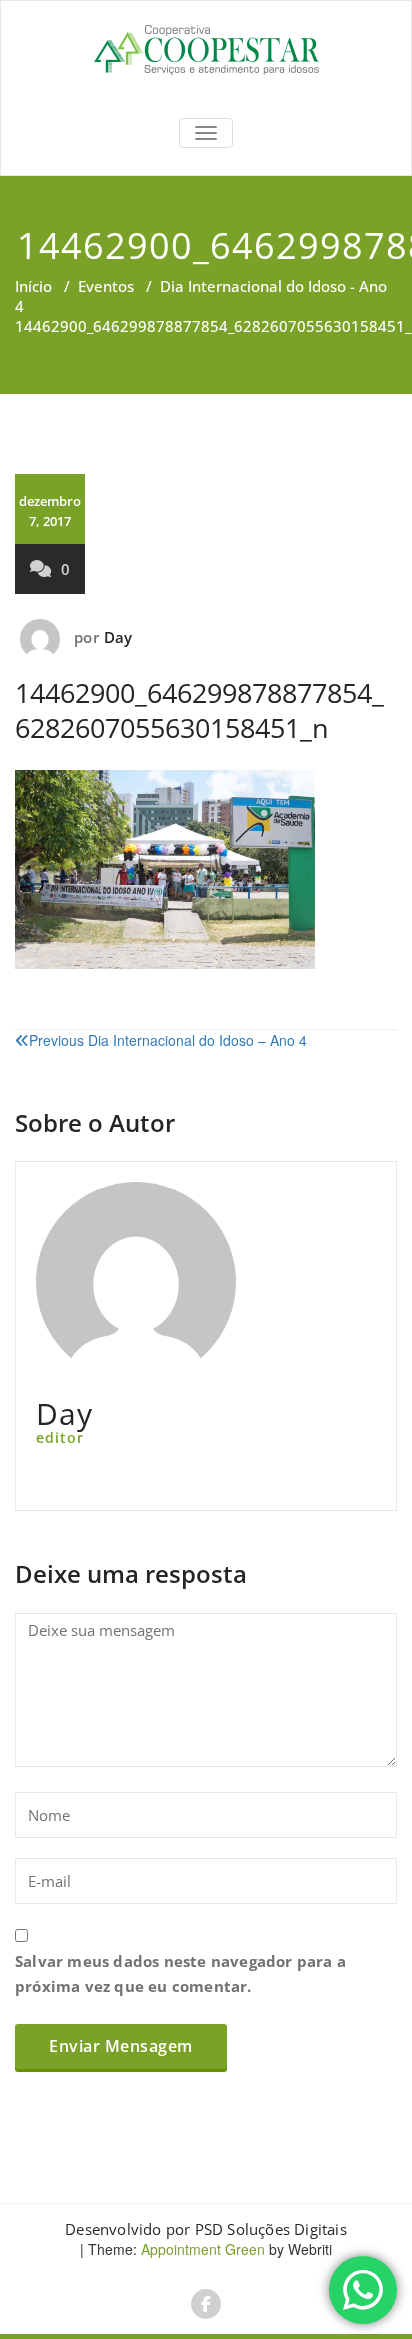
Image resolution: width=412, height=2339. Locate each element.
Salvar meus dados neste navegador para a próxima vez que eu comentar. (180, 1973)
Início (33, 286)
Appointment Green (201, 2249)
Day (118, 637)
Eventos (106, 286)
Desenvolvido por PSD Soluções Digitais (206, 2229)
